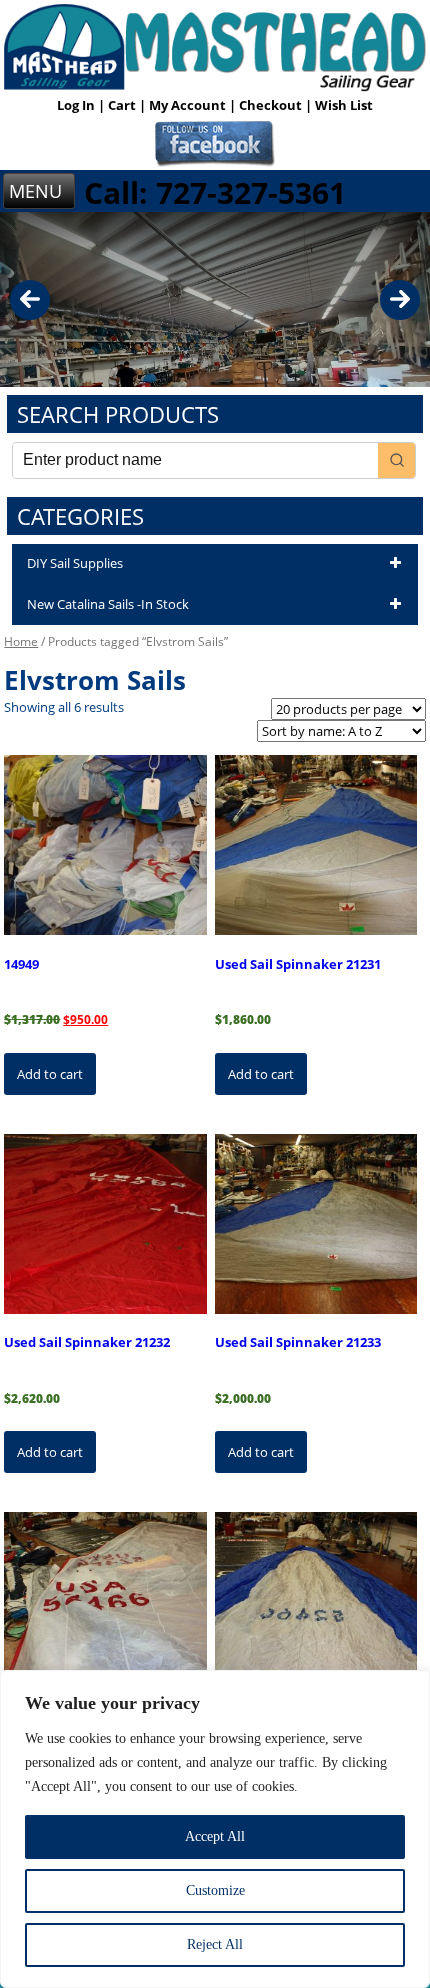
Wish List (344, 105)
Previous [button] (30, 300)
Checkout (272, 105)
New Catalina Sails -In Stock (108, 604)
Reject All (215, 1944)
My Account (189, 105)
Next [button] (400, 300)
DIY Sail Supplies (75, 563)
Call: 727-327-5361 (215, 192)
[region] (215, 1829)
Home (21, 641)
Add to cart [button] (50, 1074)
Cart (123, 105)
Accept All (215, 1836)
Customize (215, 1890)
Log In (77, 105)
